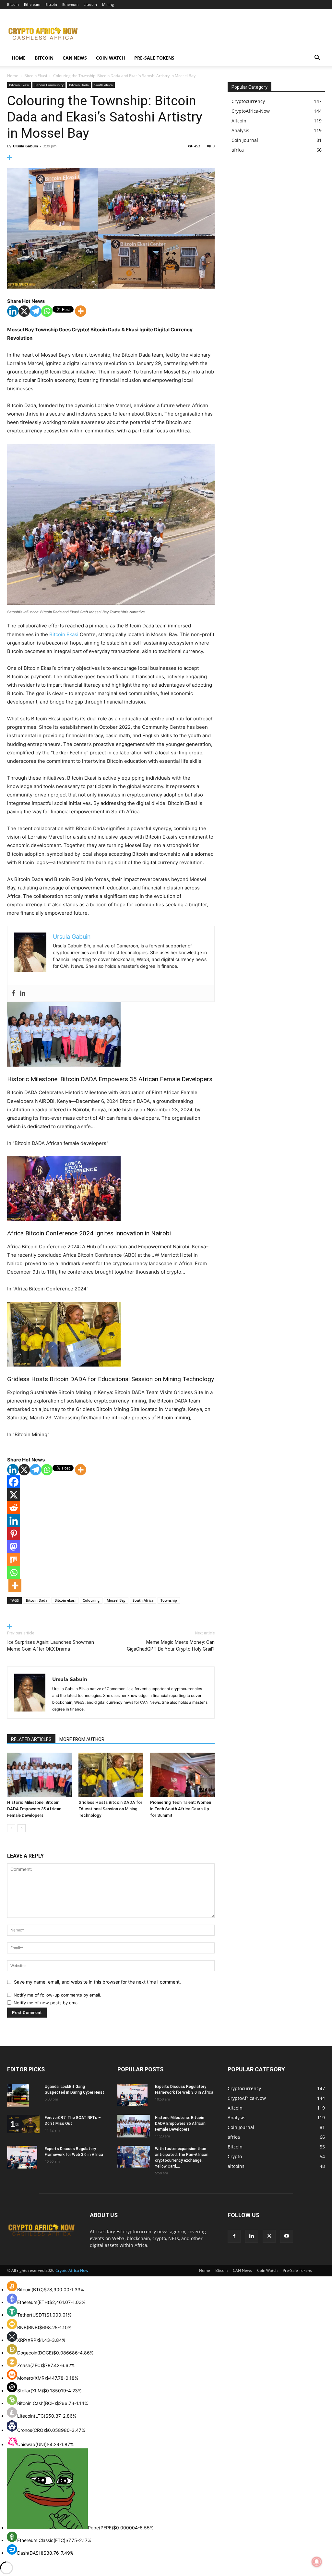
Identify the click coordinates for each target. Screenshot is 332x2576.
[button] (317, 58)
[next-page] (22, 1828)
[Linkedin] (13, 311)
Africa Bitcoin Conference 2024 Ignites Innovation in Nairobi (89, 1233)
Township (169, 1600)
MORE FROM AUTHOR (82, 1739)
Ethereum (32, 4)
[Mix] (14, 1560)
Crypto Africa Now (72, 2270)
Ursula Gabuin (25, 146)
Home (19, 58)
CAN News (75, 58)
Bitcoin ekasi (65, 1600)
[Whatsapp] (47, 311)
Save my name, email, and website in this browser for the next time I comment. (97, 1982)
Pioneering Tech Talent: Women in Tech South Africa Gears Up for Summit (181, 1809)
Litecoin (90, 4)
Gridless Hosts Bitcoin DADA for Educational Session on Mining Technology (111, 1379)
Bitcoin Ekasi (36, 76)
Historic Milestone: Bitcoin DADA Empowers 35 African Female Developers (110, 1079)
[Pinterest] (14, 1534)
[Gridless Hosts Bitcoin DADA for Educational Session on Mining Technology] (111, 1334)
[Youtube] (287, 2236)
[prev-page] (11, 1828)
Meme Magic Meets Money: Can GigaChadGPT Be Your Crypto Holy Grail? (171, 1646)
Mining (108, 4)
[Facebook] (14, 993)
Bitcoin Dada (79, 85)
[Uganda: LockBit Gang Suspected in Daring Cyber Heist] (18, 2095)
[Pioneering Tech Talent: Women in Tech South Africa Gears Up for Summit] (182, 1775)
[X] (24, 311)
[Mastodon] (14, 1547)
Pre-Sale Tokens (154, 58)
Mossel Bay (116, 1600)
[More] (111, 158)
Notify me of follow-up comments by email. (57, 1995)
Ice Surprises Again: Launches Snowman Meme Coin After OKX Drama (51, 1646)
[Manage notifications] (317, 2562)
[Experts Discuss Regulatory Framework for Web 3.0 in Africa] (22, 2157)
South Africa (104, 85)
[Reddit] (14, 1508)
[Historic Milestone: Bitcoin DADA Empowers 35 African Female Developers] (111, 1034)
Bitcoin (13, 4)
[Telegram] (36, 311)
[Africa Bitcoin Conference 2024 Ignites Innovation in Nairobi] (111, 1188)
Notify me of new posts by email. (47, 2003)
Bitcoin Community (49, 85)
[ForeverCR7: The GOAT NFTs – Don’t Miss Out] (23, 2124)
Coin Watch (111, 58)
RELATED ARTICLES (31, 1739)
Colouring (91, 1600)
